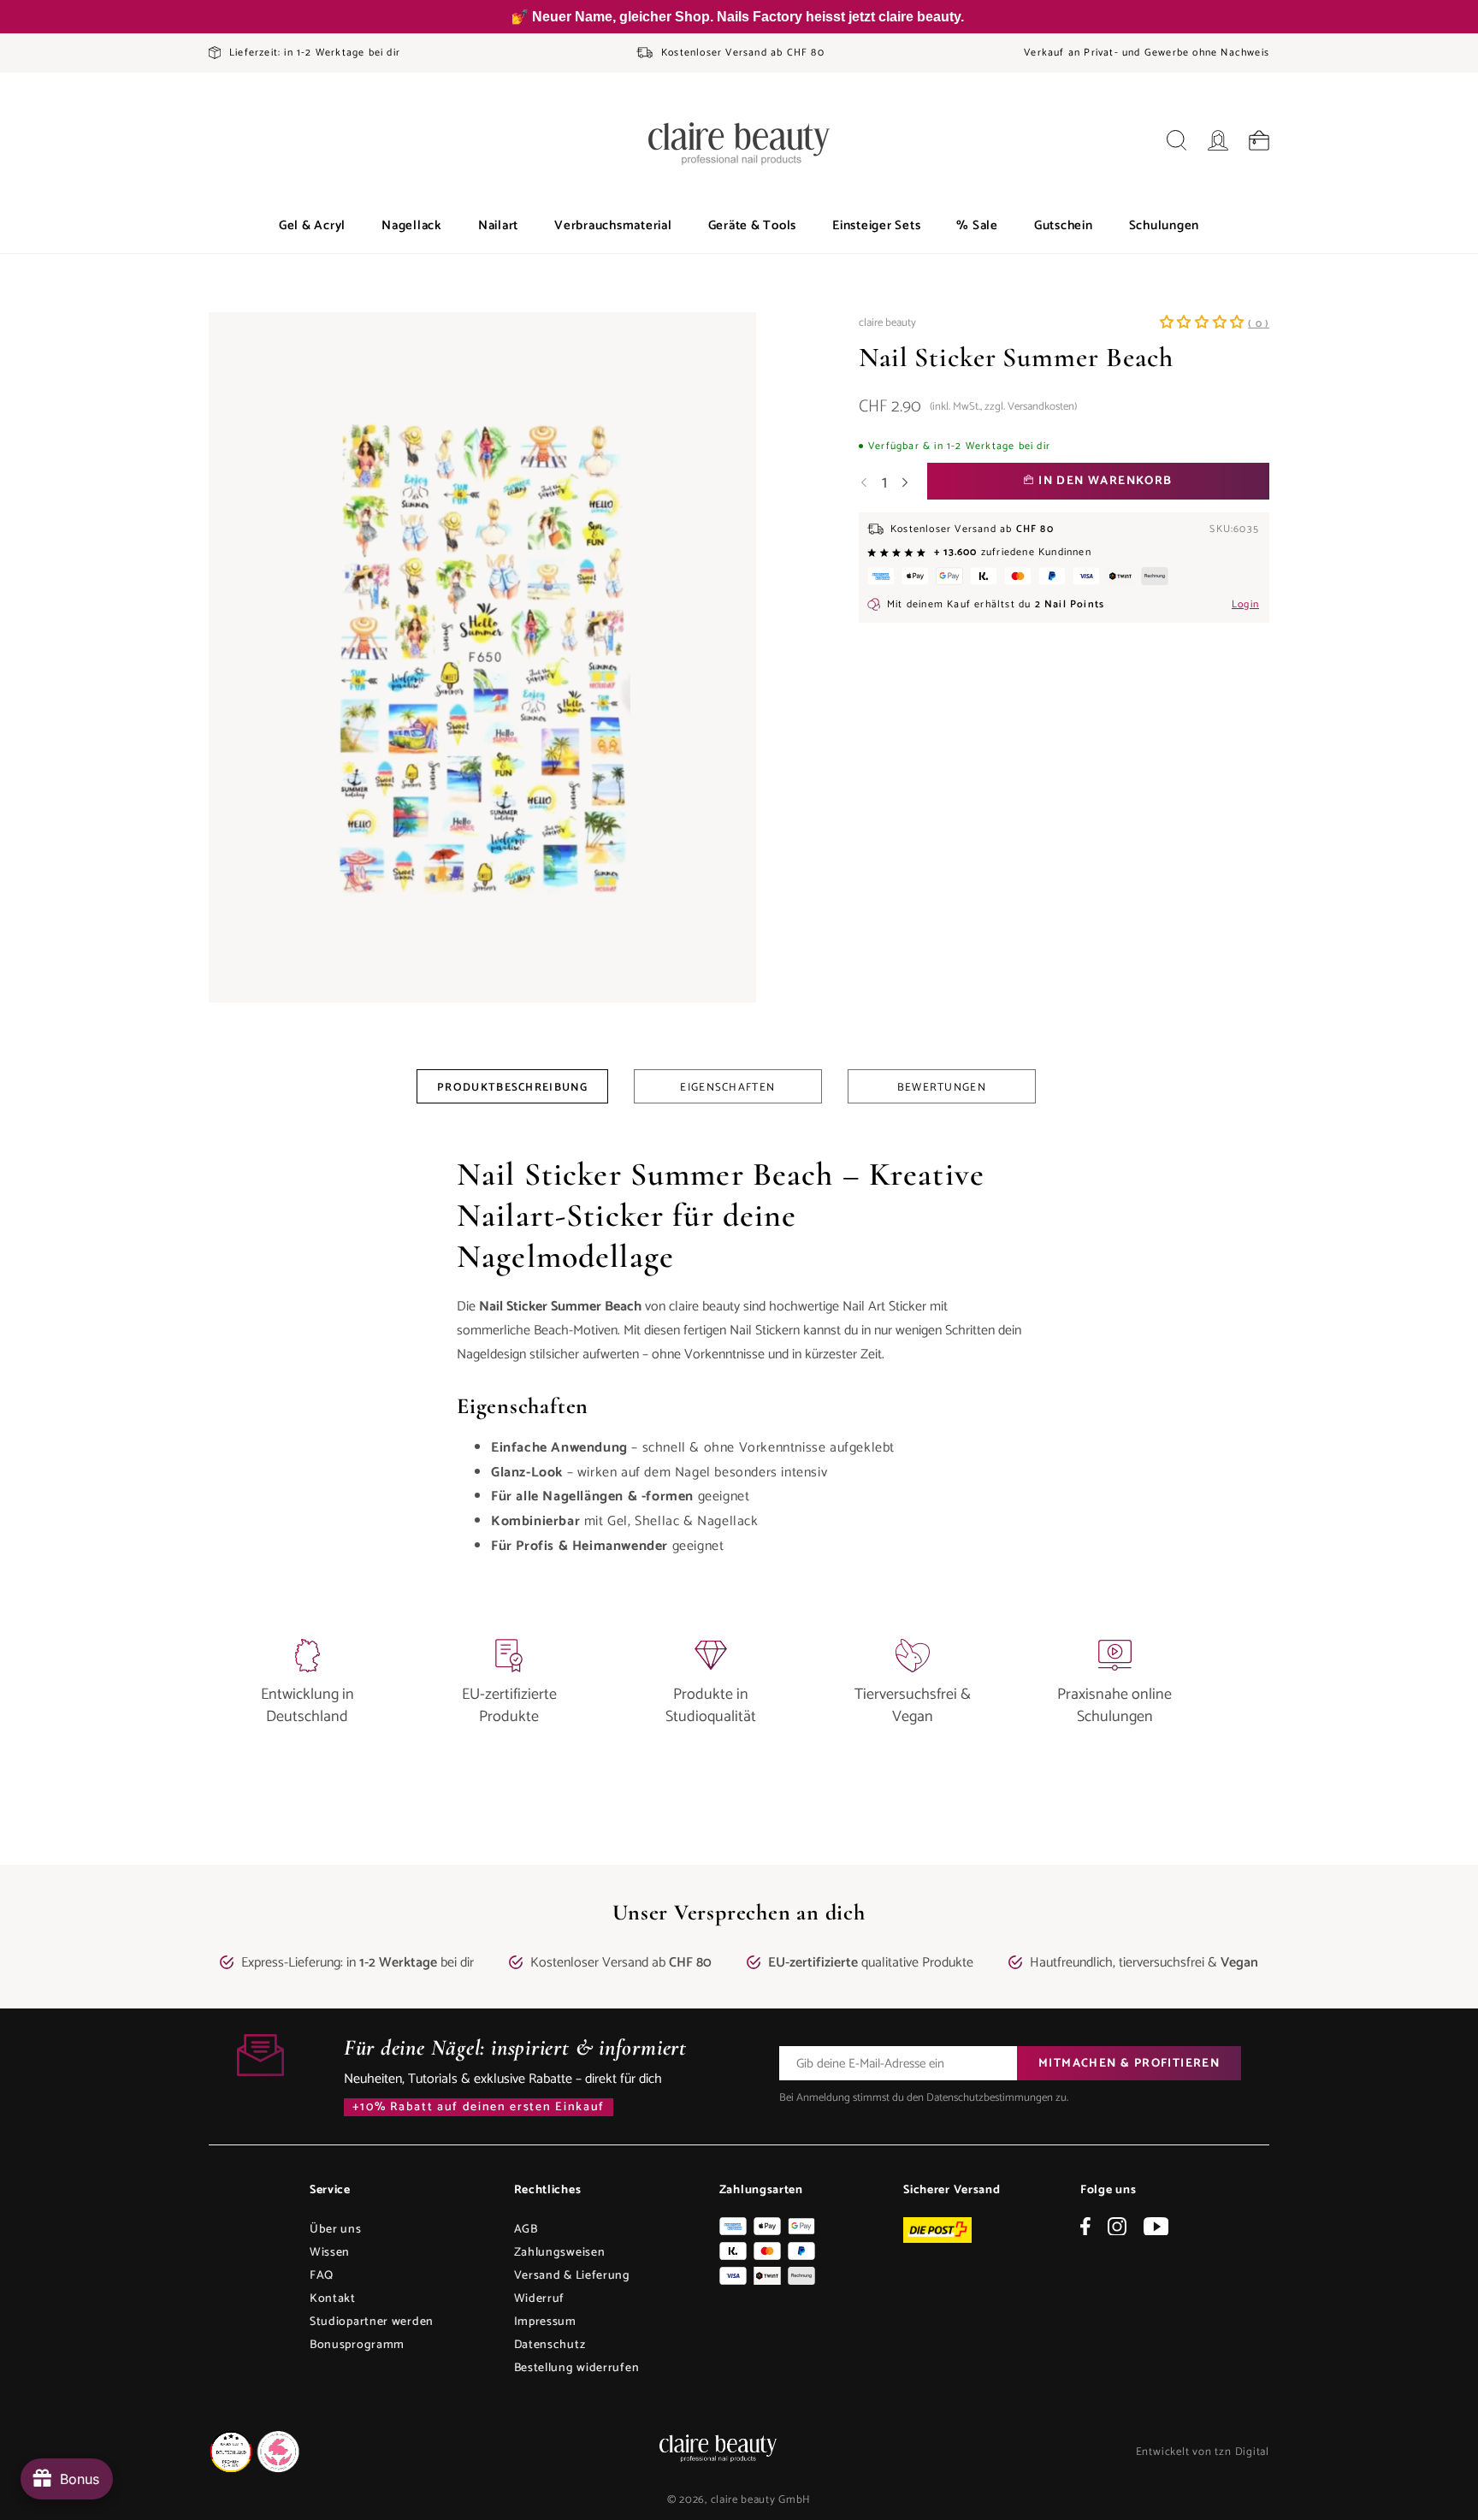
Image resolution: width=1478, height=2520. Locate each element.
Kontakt (333, 2299)
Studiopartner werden (372, 2322)
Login (1245, 604)
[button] (312, 226)
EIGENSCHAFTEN (727, 1088)
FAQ (322, 2276)
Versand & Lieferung (572, 2276)
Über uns (336, 2230)
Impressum (545, 2322)
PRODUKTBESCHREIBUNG (512, 1088)
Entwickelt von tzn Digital (1203, 2452)
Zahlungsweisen (560, 2253)
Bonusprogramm (357, 2345)
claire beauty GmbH (761, 2500)
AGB (526, 2230)
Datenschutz (550, 2345)
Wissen (330, 2253)
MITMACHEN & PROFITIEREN (1129, 2064)
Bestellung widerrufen (577, 2368)
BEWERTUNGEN (942, 1088)
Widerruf (540, 2299)
